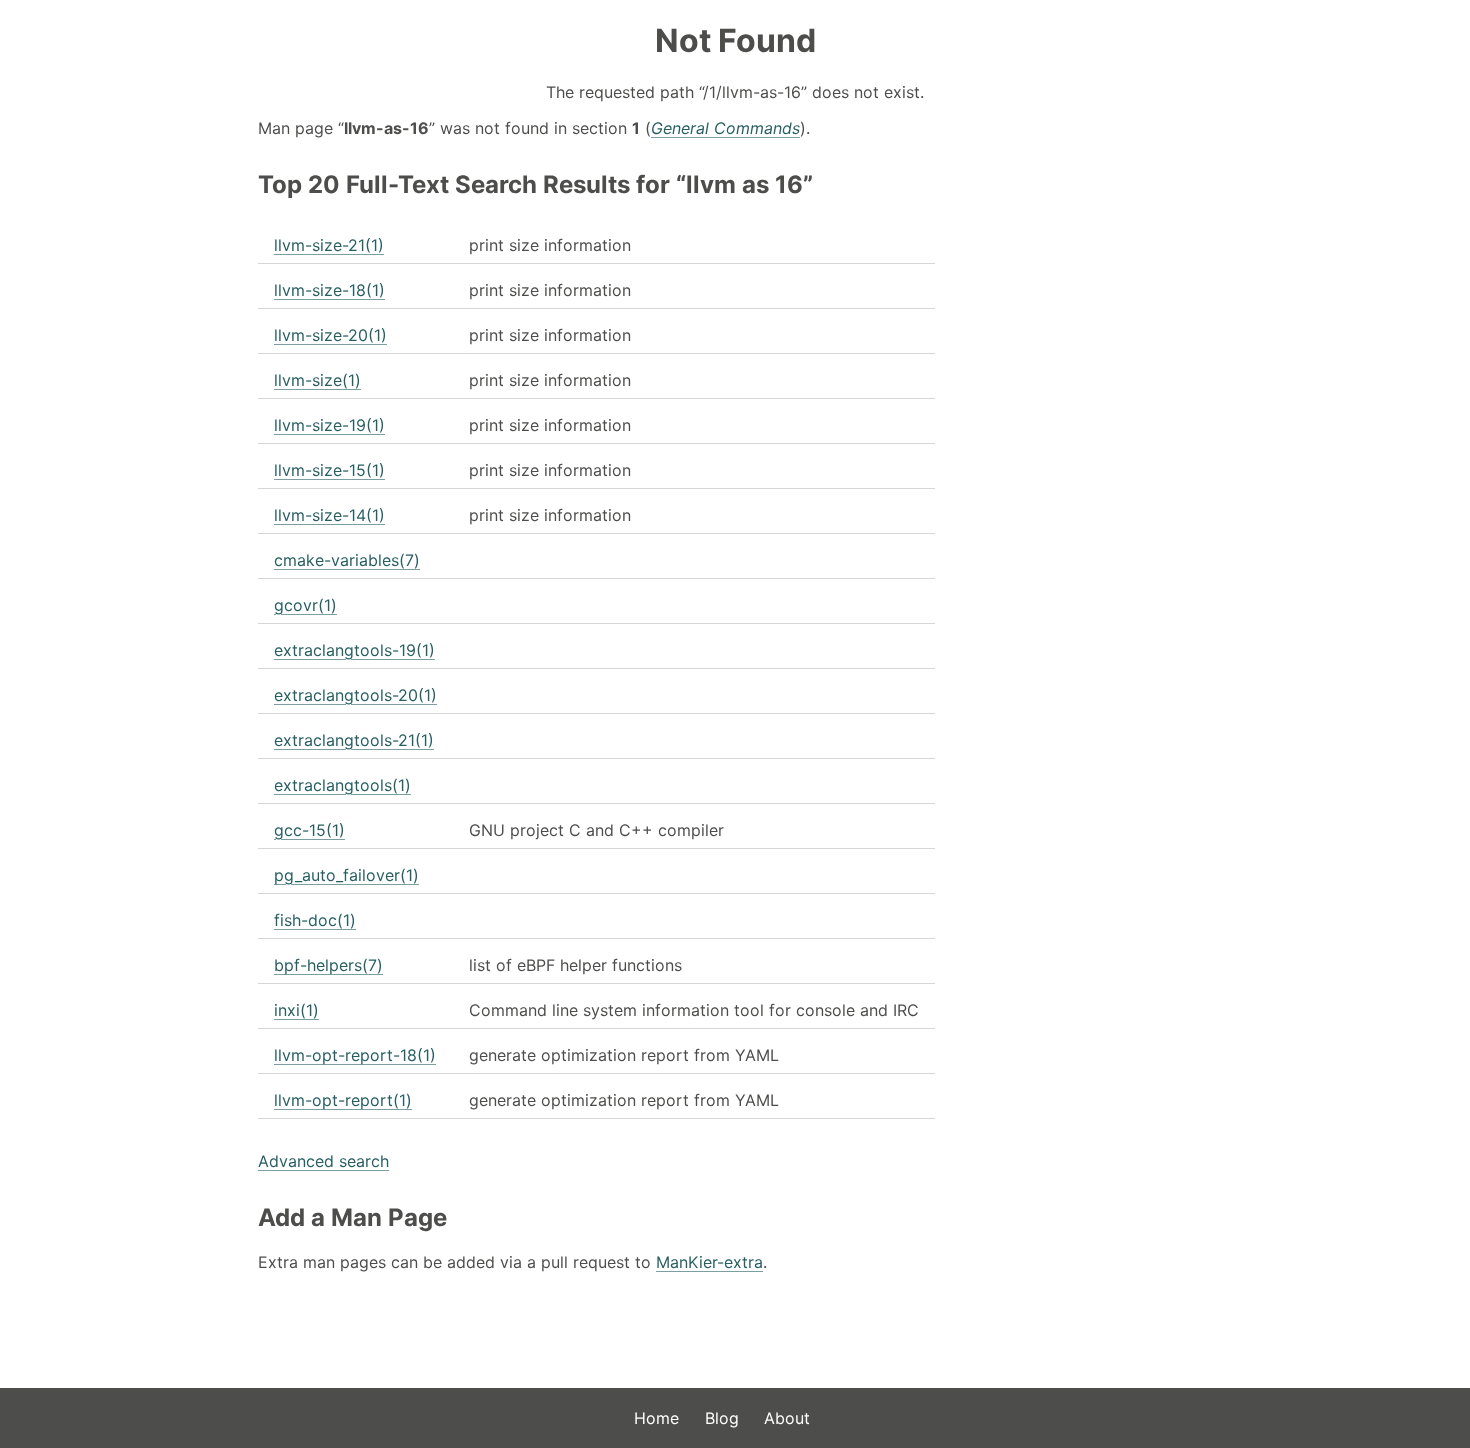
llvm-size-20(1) (330, 335)
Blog (722, 1418)
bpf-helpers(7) (328, 965)
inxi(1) (296, 1010)
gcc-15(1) (309, 830)
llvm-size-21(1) (329, 245)
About (787, 1418)
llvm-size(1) (317, 380)
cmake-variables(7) (347, 560)
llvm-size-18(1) (329, 290)
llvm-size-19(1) (329, 425)
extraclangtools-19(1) (354, 650)
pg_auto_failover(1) (346, 875)
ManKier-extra (709, 1262)
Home (656, 1418)
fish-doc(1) (315, 920)
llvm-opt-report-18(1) (355, 1055)
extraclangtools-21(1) (354, 740)
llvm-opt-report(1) (343, 1100)
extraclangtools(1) (342, 785)
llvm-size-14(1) (329, 515)
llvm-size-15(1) (329, 470)
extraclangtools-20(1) (355, 695)
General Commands (725, 128)
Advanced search (323, 1161)
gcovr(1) (305, 605)
